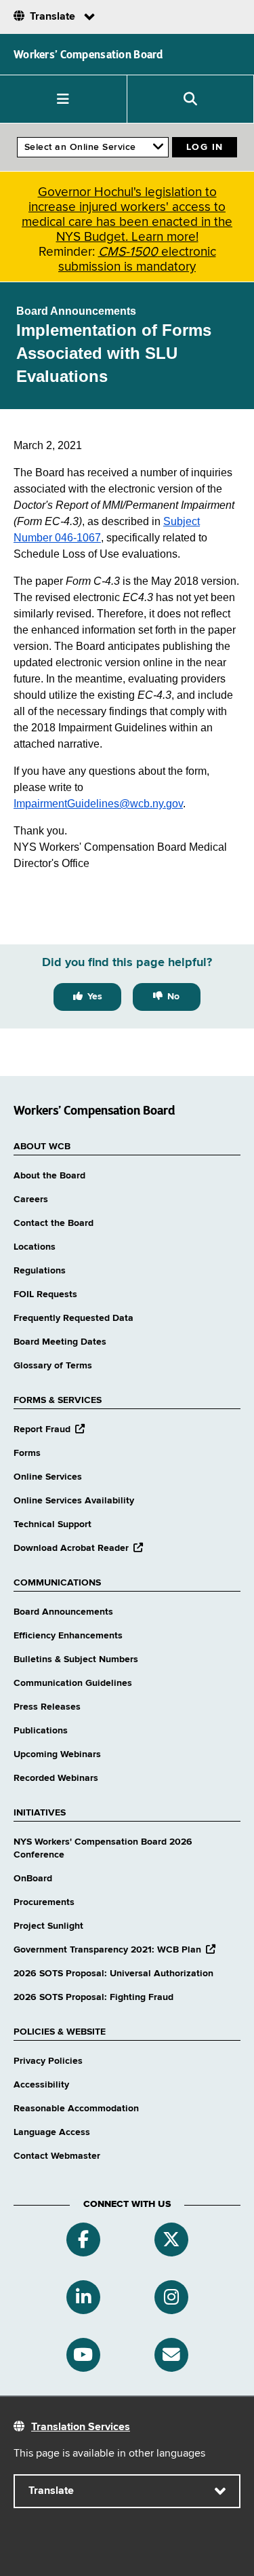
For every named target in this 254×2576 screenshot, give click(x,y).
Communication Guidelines (73, 1683)
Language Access (52, 2132)
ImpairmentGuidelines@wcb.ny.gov (98, 804)
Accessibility (41, 2085)
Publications (41, 1731)
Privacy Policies (48, 2061)
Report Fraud (49, 1429)
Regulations (40, 1271)
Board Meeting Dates (60, 1342)
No (173, 997)
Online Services (48, 1477)
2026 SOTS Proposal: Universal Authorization (113, 1974)
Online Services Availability (74, 1501)
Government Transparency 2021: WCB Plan (114, 1950)
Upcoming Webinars (57, 1754)
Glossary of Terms (53, 1366)
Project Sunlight (48, 1926)
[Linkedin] (83, 2297)
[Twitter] (171, 2239)
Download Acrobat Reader (78, 1548)
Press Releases (47, 1707)
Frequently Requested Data (73, 1318)
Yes (95, 997)
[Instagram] (171, 2297)
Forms (27, 1453)
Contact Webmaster (57, 2156)
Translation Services (81, 2427)
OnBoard (33, 1879)
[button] (64, 99)
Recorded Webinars (56, 1778)
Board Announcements (63, 1612)
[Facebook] (83, 2239)
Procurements (44, 1902)
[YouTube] (83, 2355)
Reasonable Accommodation (76, 2109)
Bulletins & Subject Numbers (76, 1659)
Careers (31, 1199)
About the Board (49, 1176)
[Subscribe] (171, 2355)
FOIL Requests (45, 1294)
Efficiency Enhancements (68, 1636)
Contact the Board (54, 1223)
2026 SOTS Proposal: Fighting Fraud (93, 1997)
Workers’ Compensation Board (88, 54)
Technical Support (52, 1524)
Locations (35, 1247)
